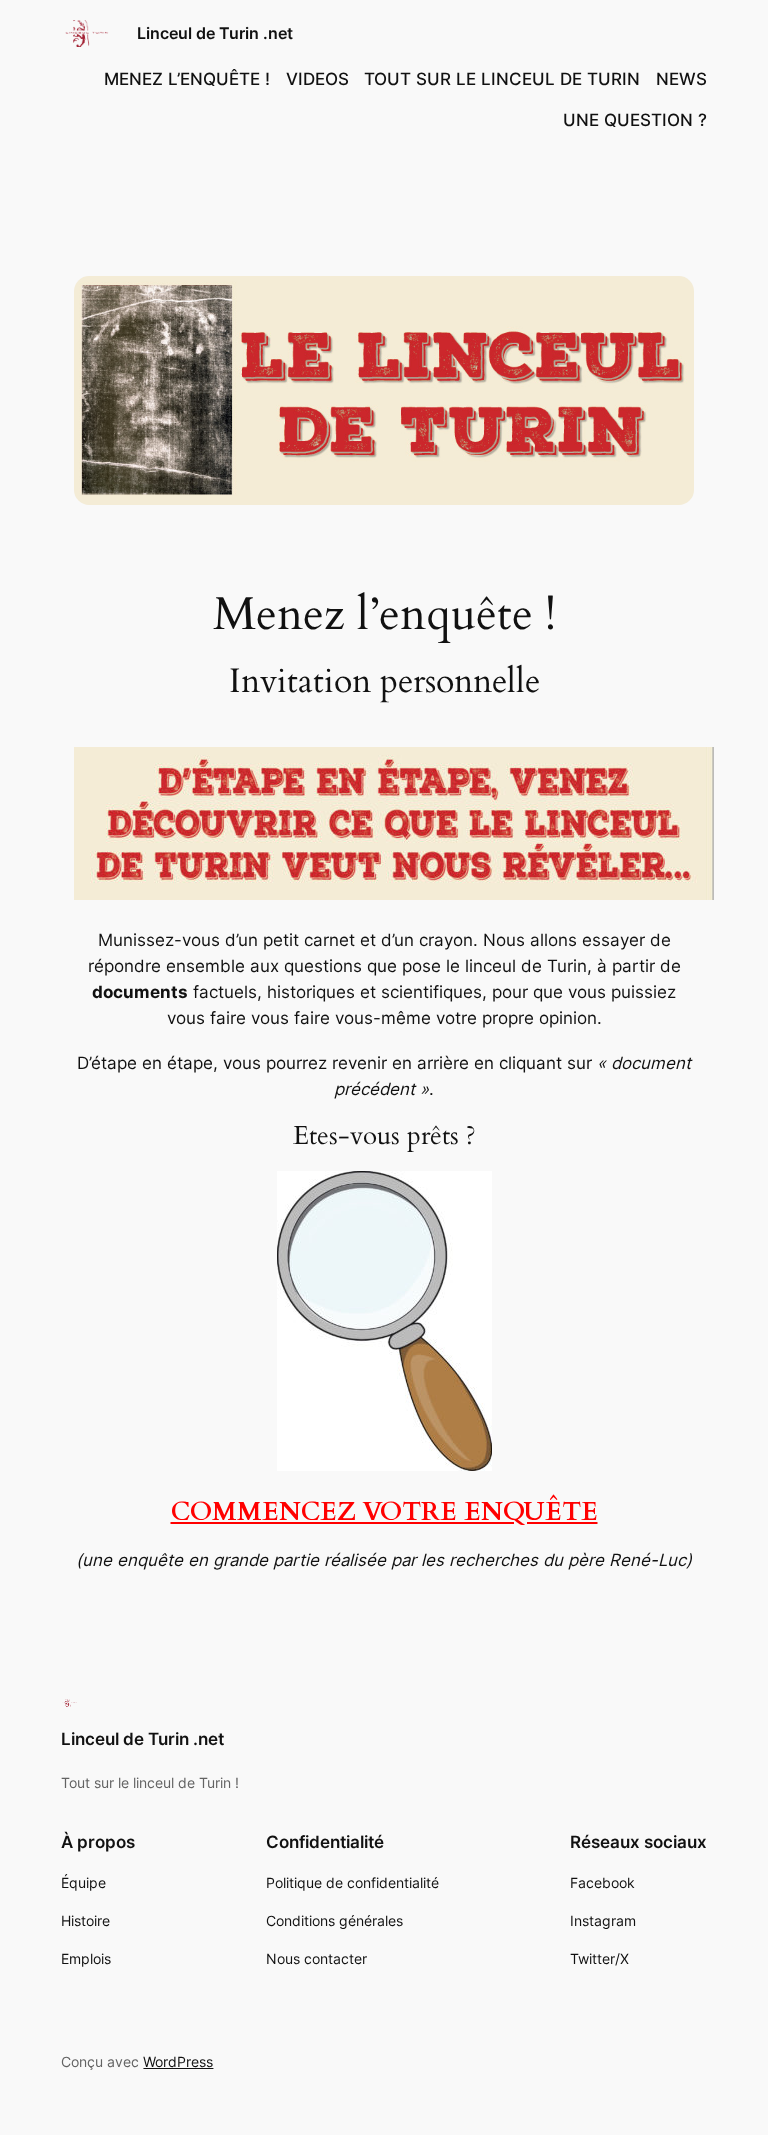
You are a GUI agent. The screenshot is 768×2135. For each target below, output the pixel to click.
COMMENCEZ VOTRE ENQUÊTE (384, 1512)
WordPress (178, 2061)
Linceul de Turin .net (215, 33)
